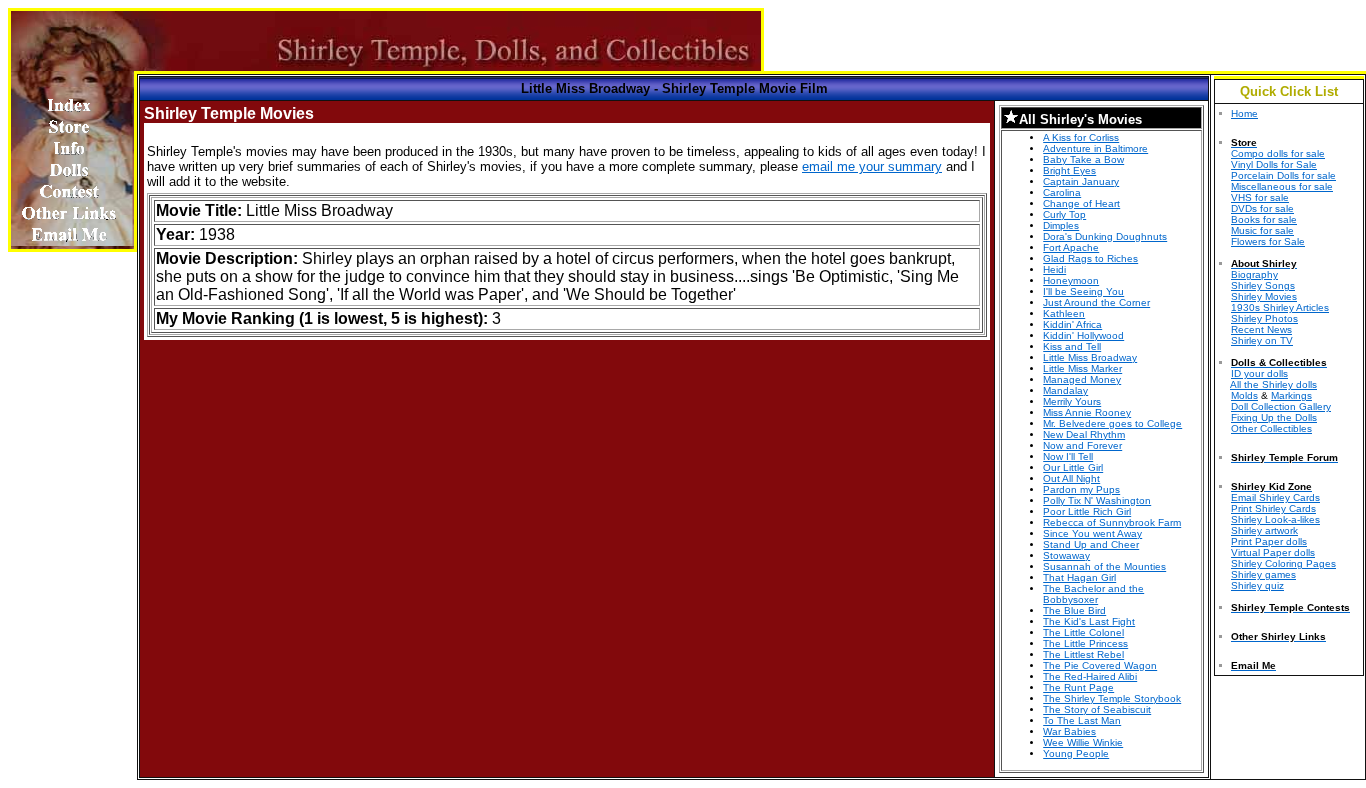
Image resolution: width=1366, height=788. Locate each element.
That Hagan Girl (1079, 577)
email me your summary (872, 166)
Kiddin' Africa (1072, 324)
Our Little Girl (1073, 467)
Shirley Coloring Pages (1283, 563)
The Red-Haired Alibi (1090, 676)
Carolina (1062, 192)
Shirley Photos (1264, 318)
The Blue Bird (1074, 610)
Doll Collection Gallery (1281, 406)
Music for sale (1262, 230)
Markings (1291, 395)
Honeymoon (1071, 280)
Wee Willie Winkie (1083, 742)
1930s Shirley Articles (1280, 307)
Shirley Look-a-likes (1275, 519)
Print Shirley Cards (1273, 508)
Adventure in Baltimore (1095, 148)
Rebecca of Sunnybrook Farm (1112, 522)
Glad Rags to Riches (1090, 258)
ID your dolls (1259, 373)
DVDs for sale (1262, 208)
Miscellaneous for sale (1282, 186)
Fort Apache (1071, 247)
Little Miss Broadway (1090, 357)
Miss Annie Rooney (1087, 412)
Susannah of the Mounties (1104, 566)
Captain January (1081, 181)
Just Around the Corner (1096, 302)
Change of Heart (1081, 203)
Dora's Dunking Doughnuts (1105, 236)
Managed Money (1082, 379)
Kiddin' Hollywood (1083, 335)
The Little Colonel (1083, 632)
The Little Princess (1085, 643)
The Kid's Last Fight (1089, 621)
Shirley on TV (1262, 340)
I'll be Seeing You (1083, 291)
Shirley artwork (1264, 530)
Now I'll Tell (1068, 456)
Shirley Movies (1264, 296)
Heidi (1054, 269)
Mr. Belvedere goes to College (1112, 423)
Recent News (1261, 329)
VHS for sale (1260, 197)
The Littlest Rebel (1083, 654)
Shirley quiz (1257, 585)
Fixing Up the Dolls (1274, 417)
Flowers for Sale (1268, 241)
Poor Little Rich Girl (1087, 511)
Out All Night (1071, 478)
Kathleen (1064, 313)
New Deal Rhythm (1084, 434)
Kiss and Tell (1072, 346)
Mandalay (1065, 390)
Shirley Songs (1263, 285)
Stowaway (1066, 555)
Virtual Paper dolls (1273, 552)
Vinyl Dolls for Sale (1274, 164)
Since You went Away (1092, 533)
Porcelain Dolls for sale (1283, 175)
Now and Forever (1082, 445)
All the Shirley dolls (1273, 384)
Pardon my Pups (1081, 489)
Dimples (1061, 225)
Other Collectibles (1271, 428)
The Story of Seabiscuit (1097, 709)
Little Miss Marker (1082, 368)
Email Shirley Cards (1275, 497)
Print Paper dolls (1269, 541)
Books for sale (1264, 219)
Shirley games (1263, 574)
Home (1244, 113)
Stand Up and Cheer (1091, 544)
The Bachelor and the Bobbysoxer (1093, 594)
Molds (1244, 395)
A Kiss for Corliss (1081, 137)
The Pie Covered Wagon (1100, 665)
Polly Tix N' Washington (1097, 500)
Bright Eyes (1069, 170)
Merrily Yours (1072, 401)
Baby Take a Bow (1083, 159)
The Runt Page (1078, 687)
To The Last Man (1082, 720)
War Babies (1069, 731)
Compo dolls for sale (1278, 153)
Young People (1076, 753)
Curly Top (1064, 214)
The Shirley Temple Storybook (1112, 698)
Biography (1254, 274)
